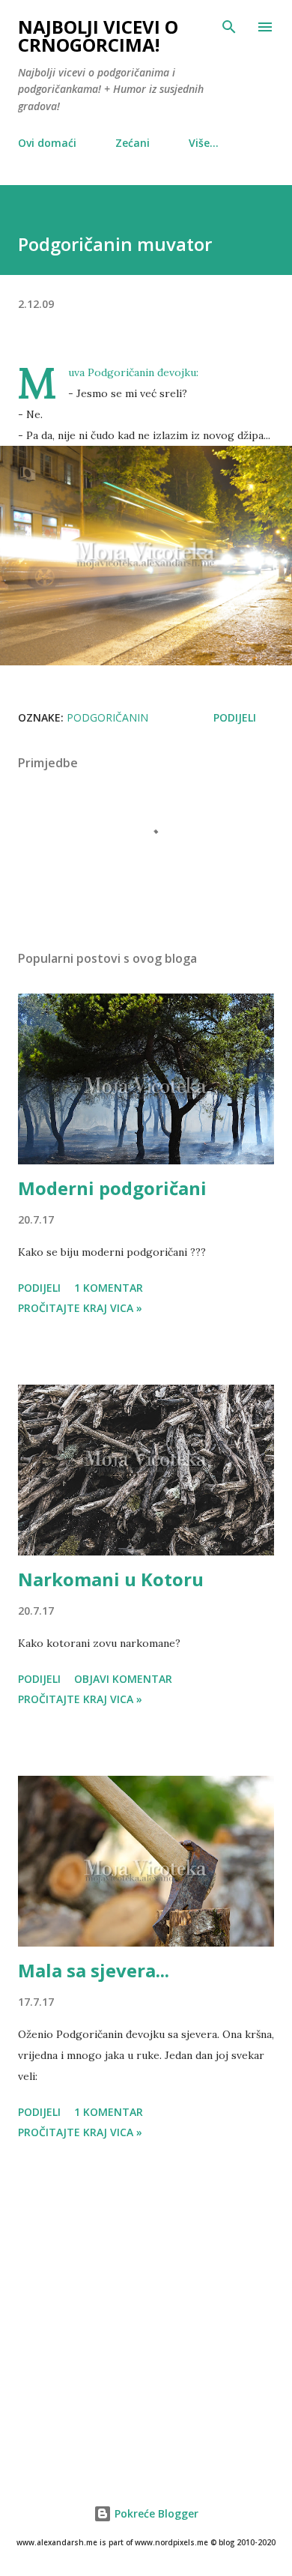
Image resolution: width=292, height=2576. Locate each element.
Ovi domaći (47, 143)
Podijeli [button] (235, 717)
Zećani (133, 143)
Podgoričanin (107, 717)
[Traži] (229, 27)
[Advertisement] (146, 2315)
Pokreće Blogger (155, 2513)
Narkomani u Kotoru (111, 1579)
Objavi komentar (123, 1679)
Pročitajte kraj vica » (80, 1308)
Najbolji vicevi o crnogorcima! (98, 36)
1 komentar (109, 1288)
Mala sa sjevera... (94, 1970)
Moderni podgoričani (112, 1188)
